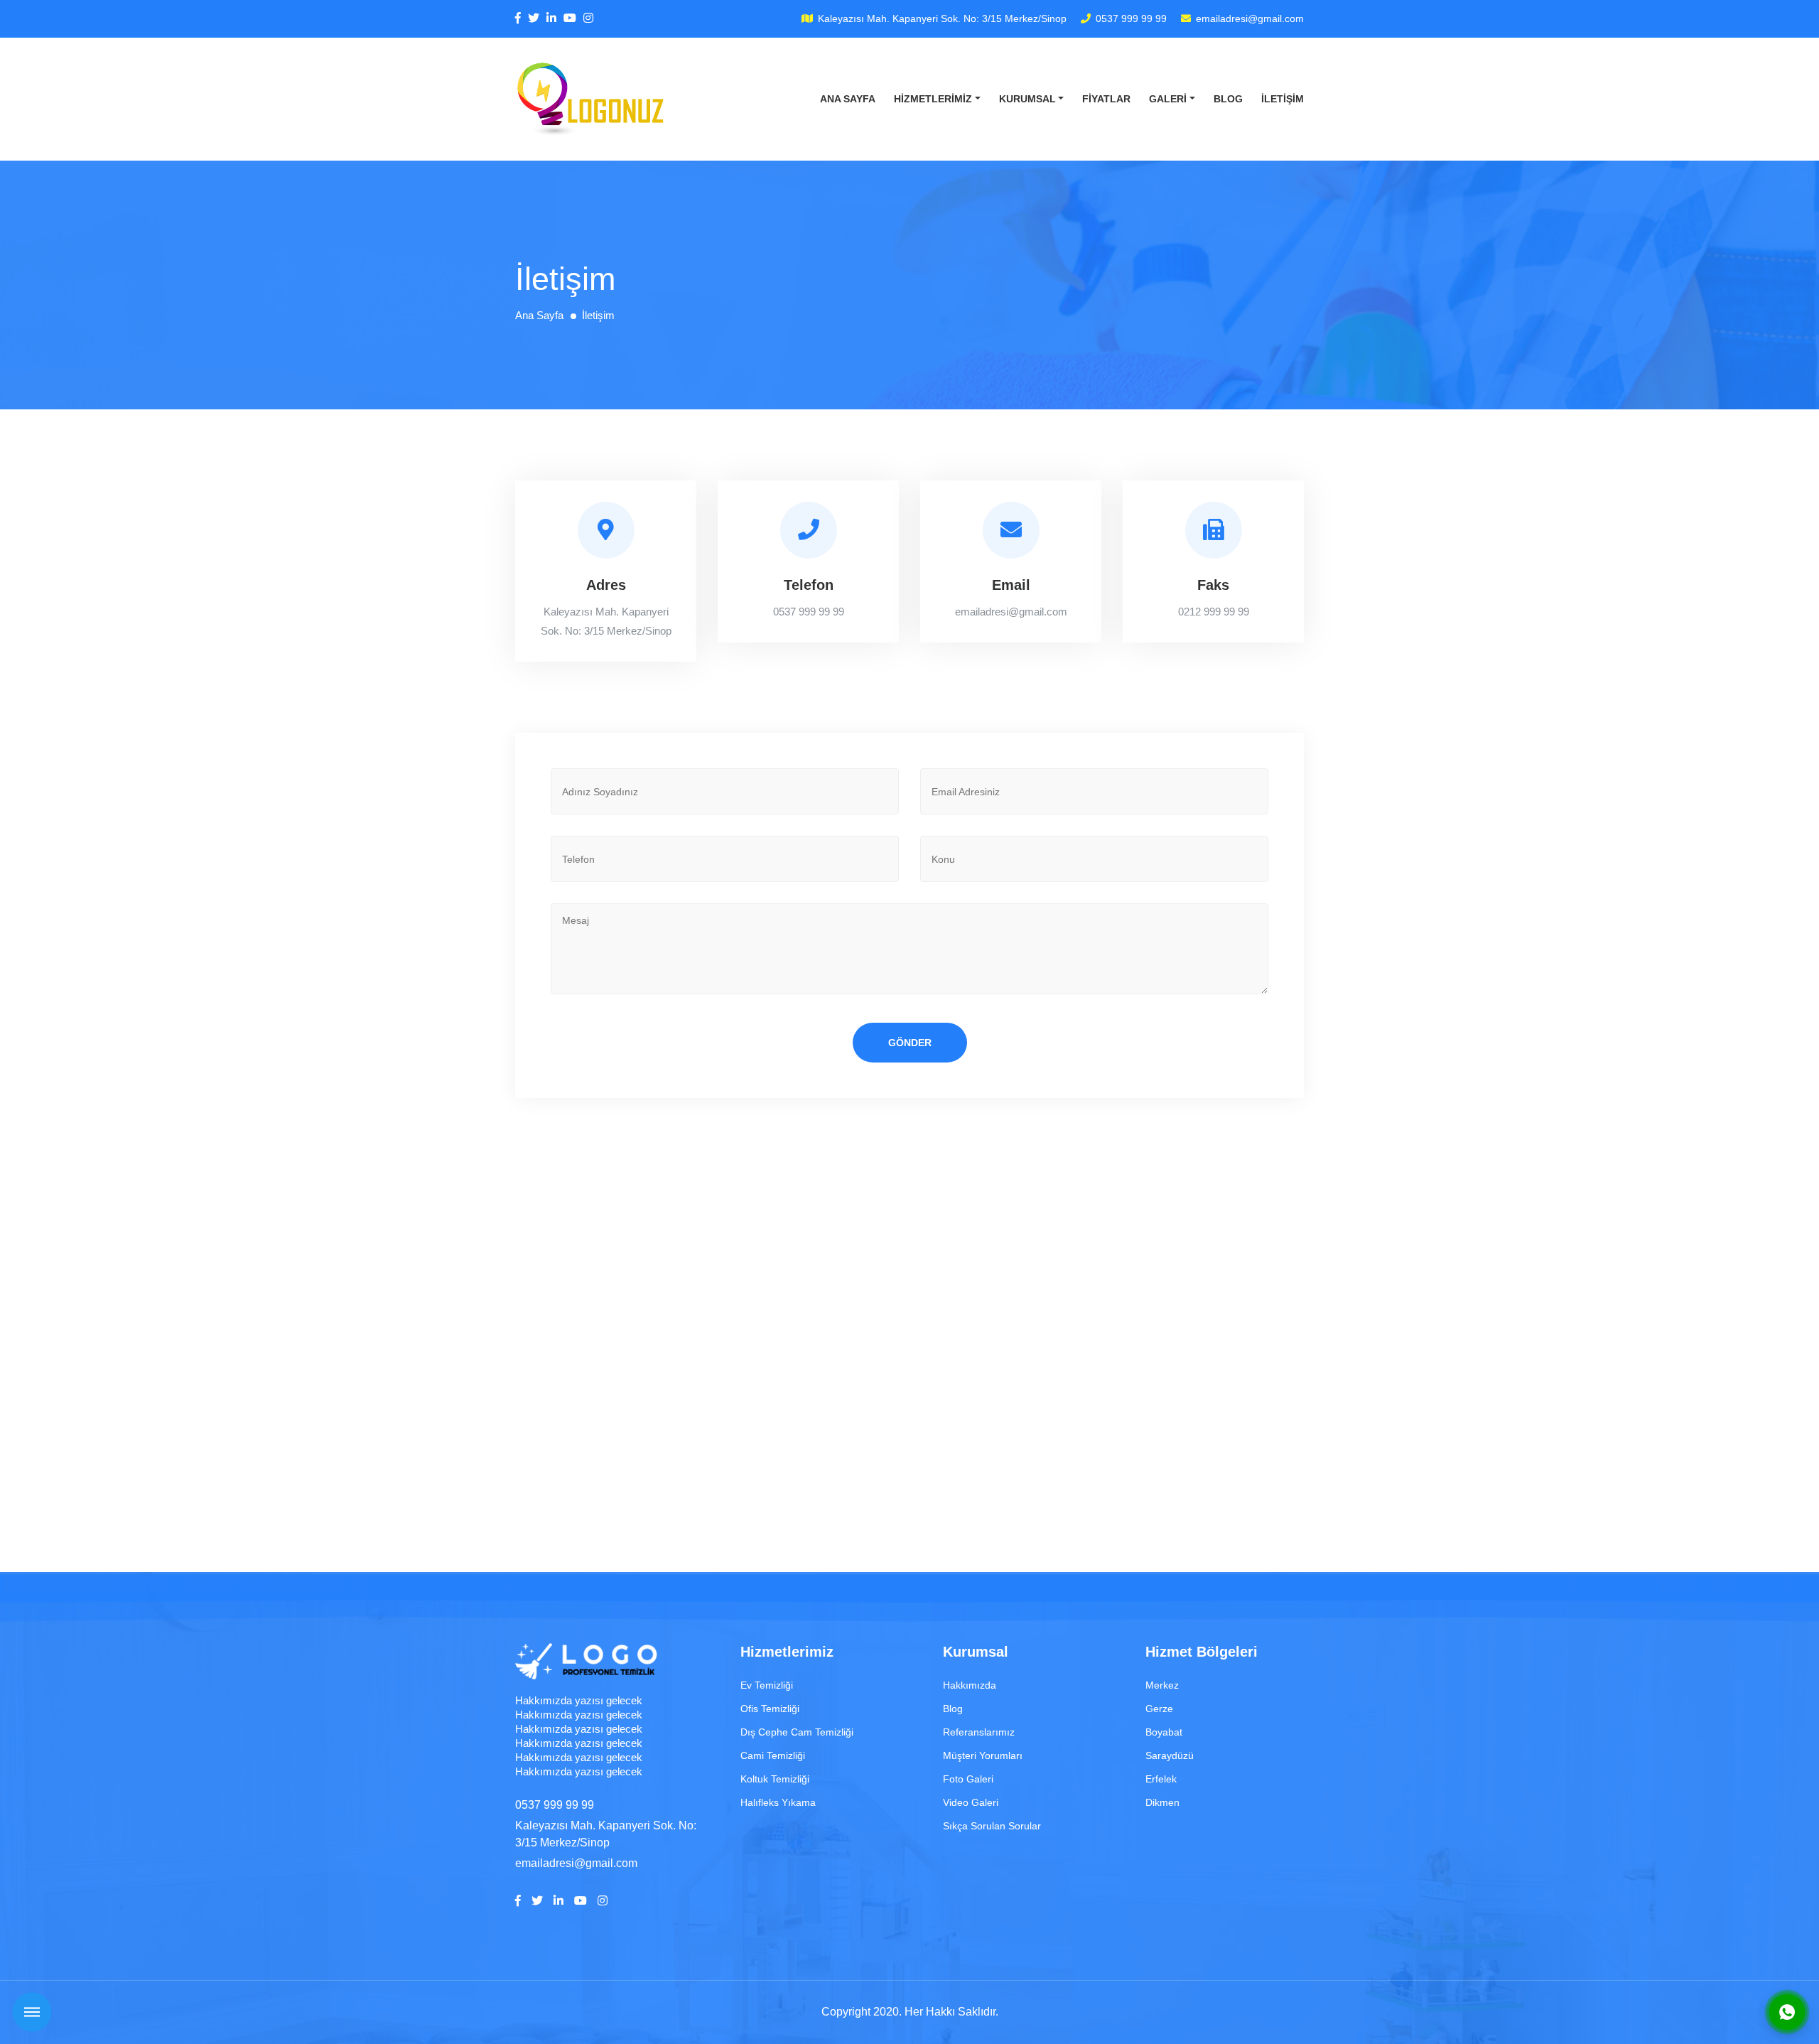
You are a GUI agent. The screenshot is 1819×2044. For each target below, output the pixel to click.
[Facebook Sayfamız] (518, 18)
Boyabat (1164, 1732)
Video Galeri (971, 1802)
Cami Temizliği (773, 1755)
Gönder (910, 1043)
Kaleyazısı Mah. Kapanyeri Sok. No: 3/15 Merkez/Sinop (942, 18)
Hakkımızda (970, 1685)
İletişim (1283, 99)
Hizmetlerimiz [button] (933, 99)
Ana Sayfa (848, 99)
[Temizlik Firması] (592, 99)
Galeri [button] (1168, 99)
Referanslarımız (979, 1732)
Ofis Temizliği (770, 1709)
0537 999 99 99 (1131, 18)
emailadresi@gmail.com (1250, 18)
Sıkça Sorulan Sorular (992, 1826)
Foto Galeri (968, 1779)
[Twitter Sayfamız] (534, 18)
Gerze (1159, 1709)
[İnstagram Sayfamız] (588, 18)
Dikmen (1162, 1802)
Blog (1228, 99)
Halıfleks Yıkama (778, 1802)
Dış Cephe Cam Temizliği (797, 1732)
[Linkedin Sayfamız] (551, 18)
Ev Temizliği (767, 1685)
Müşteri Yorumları (983, 1755)
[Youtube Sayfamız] (570, 18)
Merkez (1162, 1685)
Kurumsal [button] (1027, 99)
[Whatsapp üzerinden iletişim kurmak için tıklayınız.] (1787, 2012)
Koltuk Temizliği (775, 1779)
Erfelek (1161, 1779)
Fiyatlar (1106, 99)
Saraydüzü (1170, 1755)
